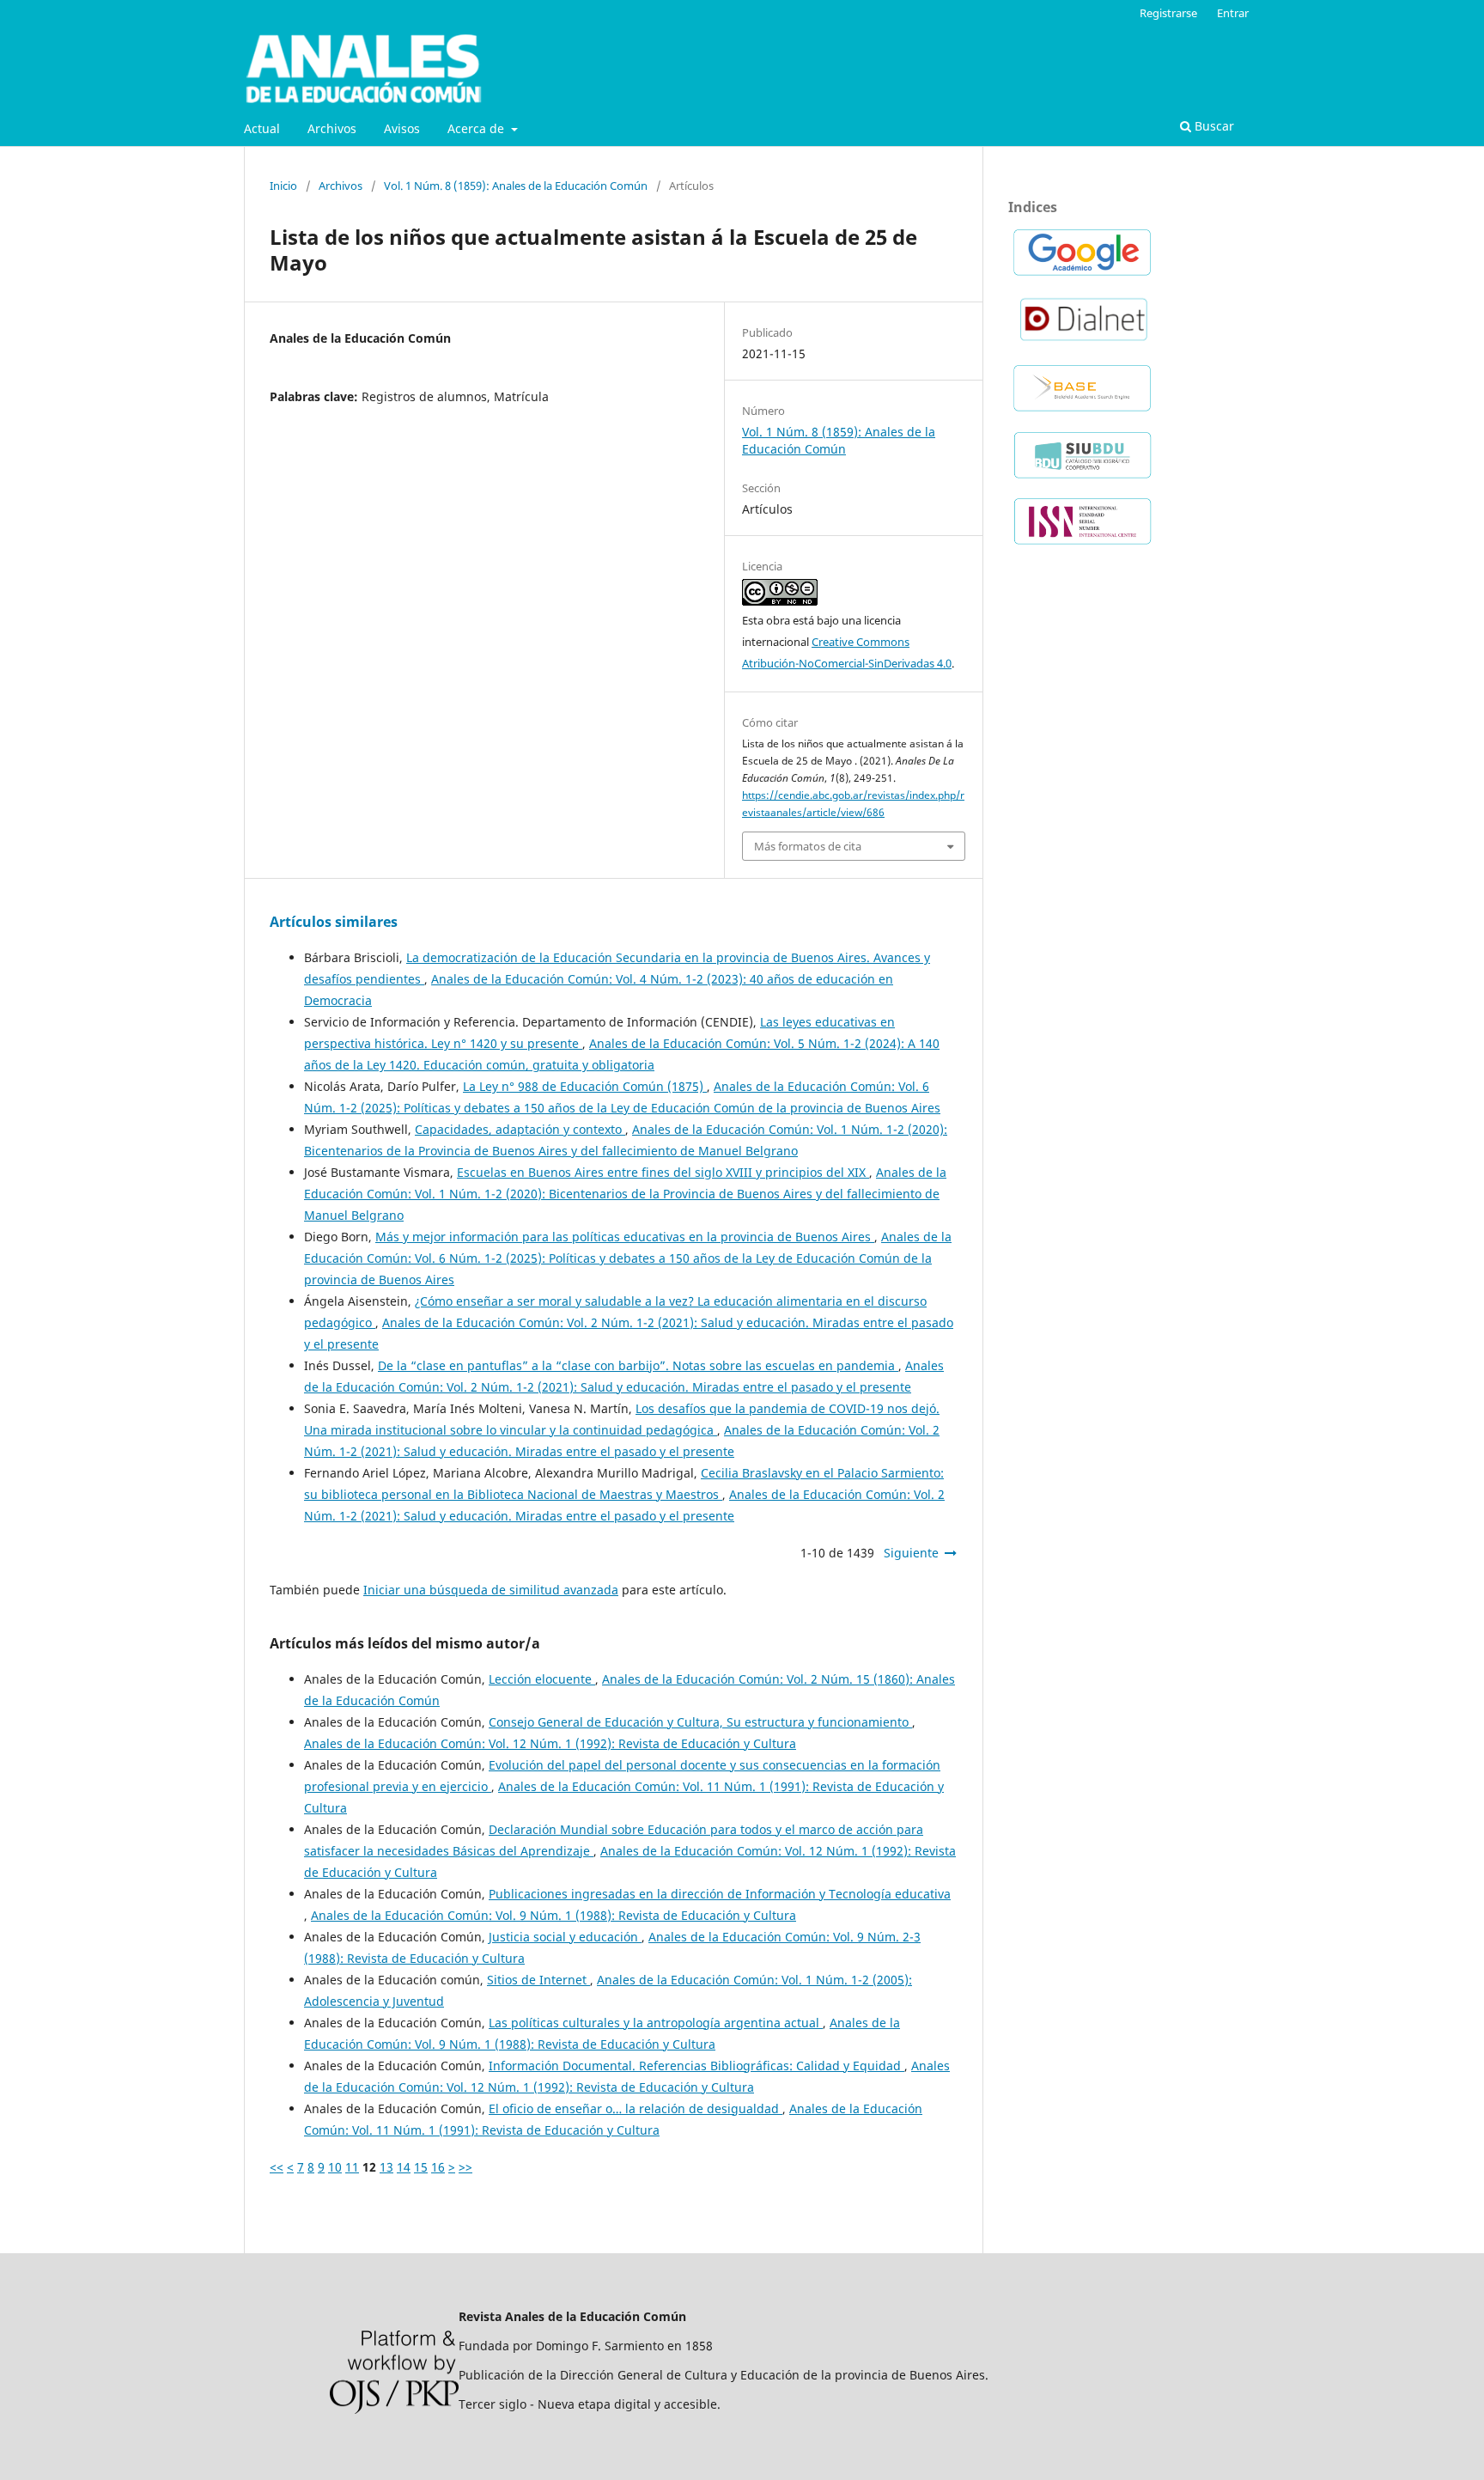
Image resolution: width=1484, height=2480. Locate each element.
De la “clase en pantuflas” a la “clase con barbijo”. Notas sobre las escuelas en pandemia (638, 1365)
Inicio (283, 186)
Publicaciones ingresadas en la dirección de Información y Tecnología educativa (720, 1894)
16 (438, 2167)
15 (421, 2167)
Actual (262, 128)
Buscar (1213, 126)
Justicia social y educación (565, 1937)
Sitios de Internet (538, 1980)
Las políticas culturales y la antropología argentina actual (656, 2023)
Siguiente (911, 1553)
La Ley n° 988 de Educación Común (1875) (585, 1086)
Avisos (402, 128)
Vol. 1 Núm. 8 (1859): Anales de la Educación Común (516, 186)
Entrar (1233, 13)
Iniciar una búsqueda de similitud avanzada (491, 1590)
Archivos (332, 128)
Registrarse (1168, 13)
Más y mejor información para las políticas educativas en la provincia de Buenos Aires (625, 1237)
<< (277, 2167)
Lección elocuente (542, 1679)
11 (352, 2167)
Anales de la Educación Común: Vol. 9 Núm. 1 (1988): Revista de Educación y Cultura (553, 1915)
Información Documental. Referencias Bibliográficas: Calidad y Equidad (696, 2066)
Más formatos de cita (808, 846)
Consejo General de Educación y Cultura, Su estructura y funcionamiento (700, 1722)
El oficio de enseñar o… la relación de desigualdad (636, 2108)
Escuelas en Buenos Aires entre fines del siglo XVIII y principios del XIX (663, 1172)
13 (386, 2167)
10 (335, 2167)
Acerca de (477, 128)
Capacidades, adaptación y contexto (520, 1129)
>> (465, 2167)
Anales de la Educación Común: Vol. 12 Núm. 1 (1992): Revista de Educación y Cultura (550, 1743)
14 (404, 2167)
